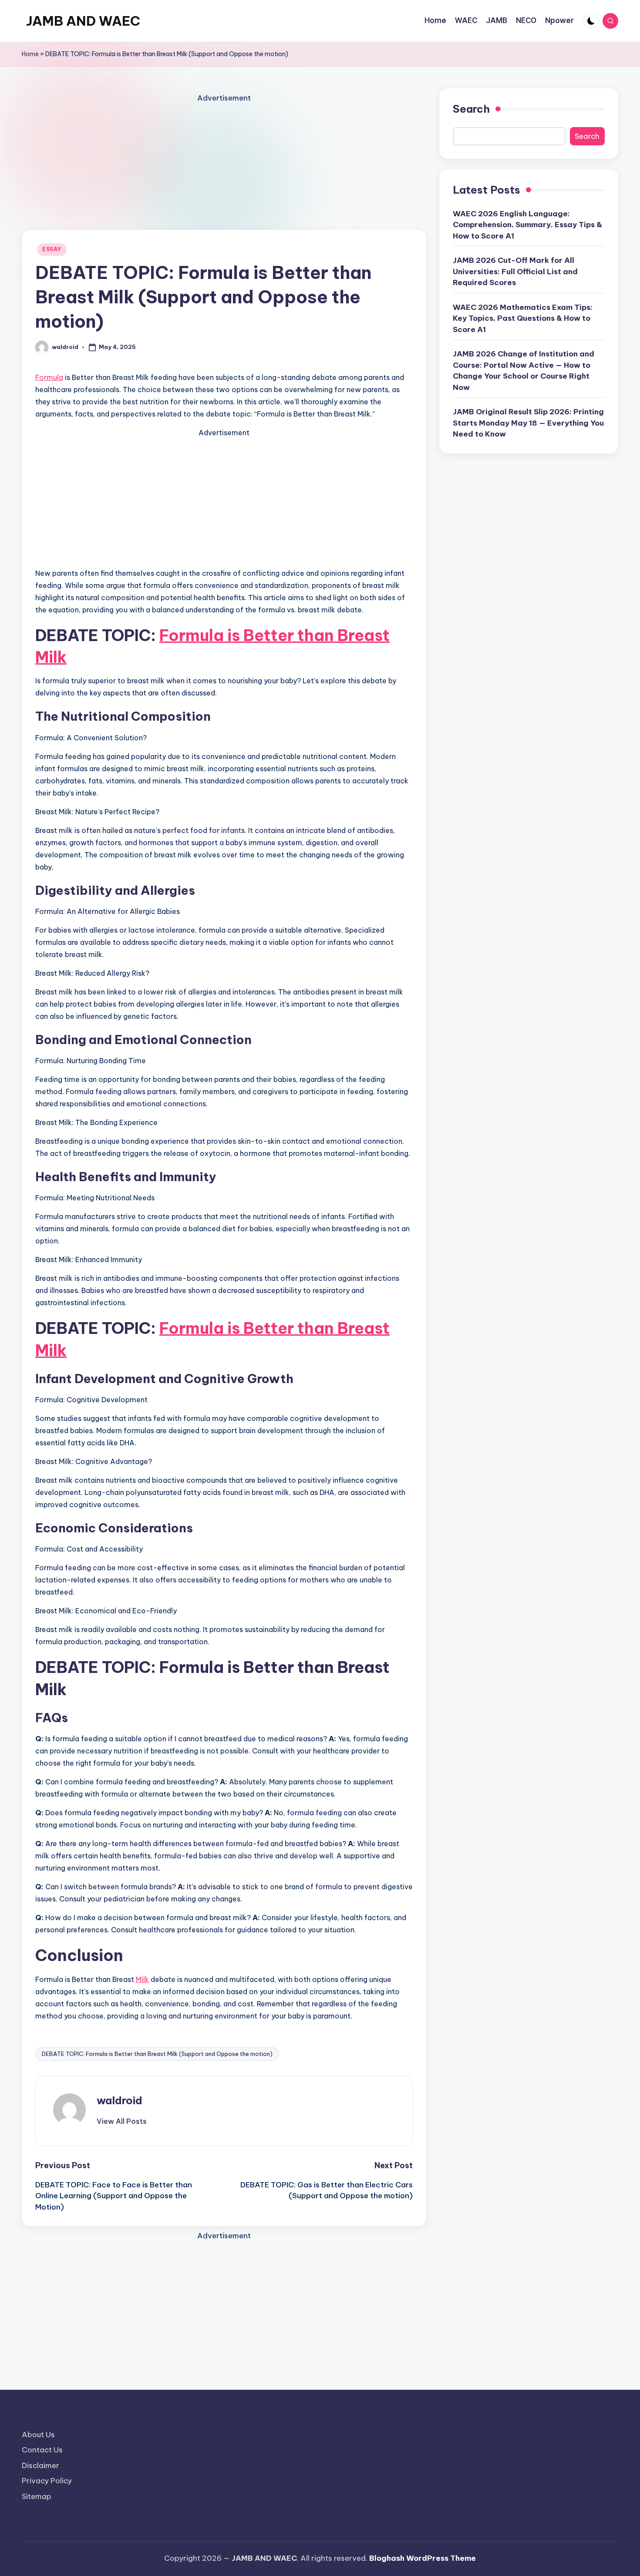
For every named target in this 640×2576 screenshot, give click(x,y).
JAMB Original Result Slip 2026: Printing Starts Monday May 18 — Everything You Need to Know (528, 423)
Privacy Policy (47, 2481)
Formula (49, 377)
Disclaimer (40, 2465)
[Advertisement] (224, 165)
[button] (122, 2121)
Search (471, 109)
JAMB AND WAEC (83, 21)
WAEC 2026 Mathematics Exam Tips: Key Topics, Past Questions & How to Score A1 (523, 318)
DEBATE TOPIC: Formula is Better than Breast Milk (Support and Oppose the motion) (157, 2054)
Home (30, 54)
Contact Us (42, 2450)
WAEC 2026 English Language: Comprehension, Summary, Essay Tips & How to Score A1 (527, 225)
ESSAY (52, 249)
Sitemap (37, 2496)
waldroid (120, 2100)
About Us (38, 2435)
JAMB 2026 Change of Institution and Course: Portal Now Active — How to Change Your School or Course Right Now (524, 371)
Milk (142, 1979)
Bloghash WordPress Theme (423, 2558)
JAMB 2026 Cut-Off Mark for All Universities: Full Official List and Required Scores (515, 271)
